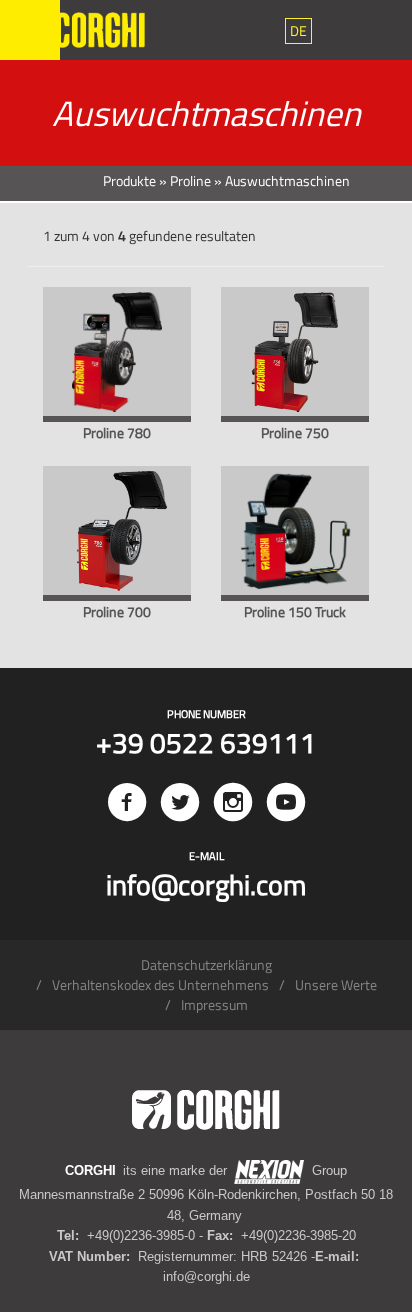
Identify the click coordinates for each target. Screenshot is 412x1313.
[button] (298, 31)
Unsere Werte (336, 984)
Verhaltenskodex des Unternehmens (160, 984)
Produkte (129, 180)
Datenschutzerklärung (206, 964)
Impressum (214, 1004)
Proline (190, 180)
